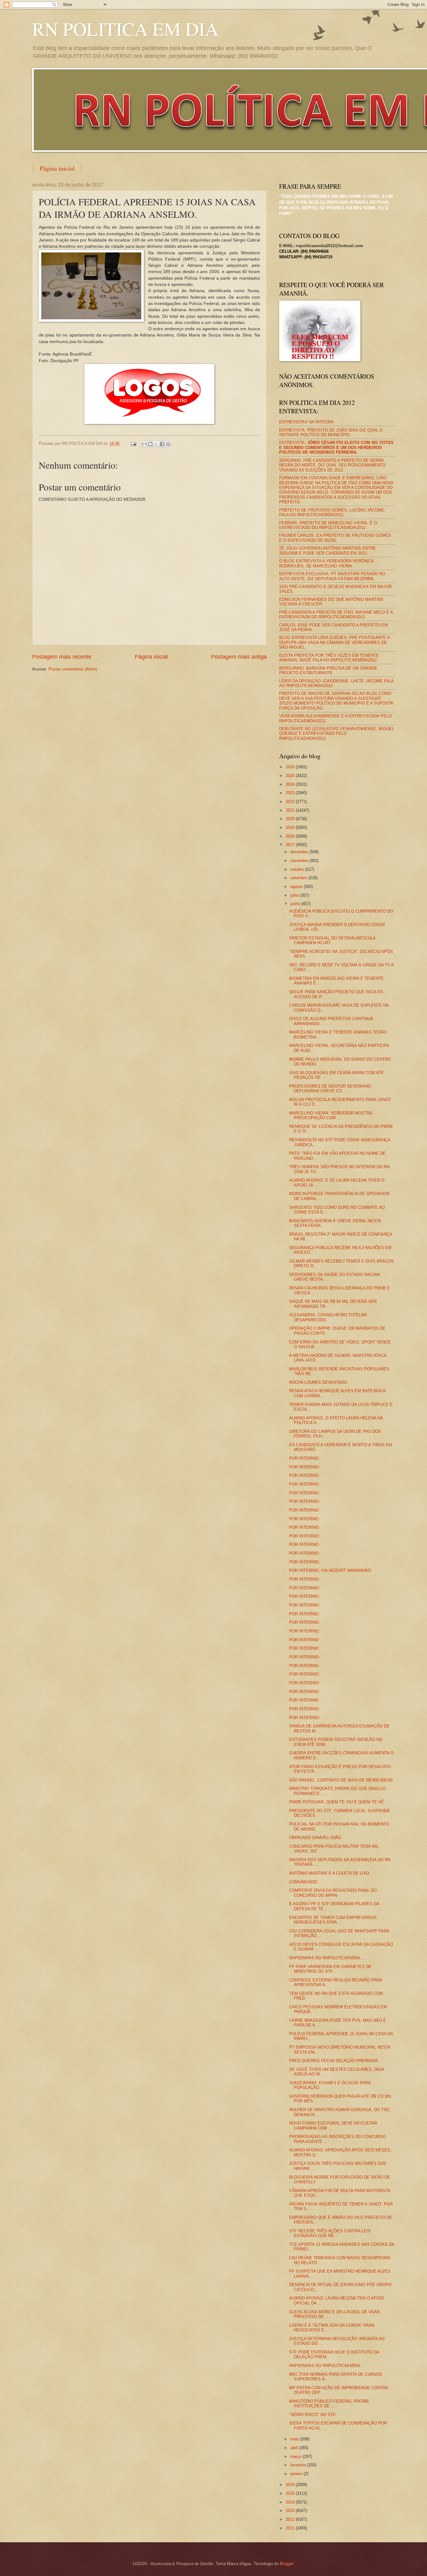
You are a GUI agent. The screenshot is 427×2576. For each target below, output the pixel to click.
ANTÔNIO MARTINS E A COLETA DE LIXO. (330, 1873)
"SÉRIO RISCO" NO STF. (313, 2415)
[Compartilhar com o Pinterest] (168, 444)
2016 (291, 2485)
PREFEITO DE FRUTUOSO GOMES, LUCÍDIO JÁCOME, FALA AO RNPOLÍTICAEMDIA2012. (332, 512)
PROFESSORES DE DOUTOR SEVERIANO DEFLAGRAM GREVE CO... (330, 1089)
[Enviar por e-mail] (144, 444)
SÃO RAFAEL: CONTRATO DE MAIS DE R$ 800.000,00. (341, 1780)
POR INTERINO (304, 1700)
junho (296, 904)
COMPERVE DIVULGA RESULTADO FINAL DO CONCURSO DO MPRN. (333, 1893)
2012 (291, 2519)
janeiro (297, 2474)
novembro (300, 861)
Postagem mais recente (62, 657)
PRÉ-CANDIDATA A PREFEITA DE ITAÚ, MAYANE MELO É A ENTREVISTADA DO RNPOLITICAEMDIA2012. (336, 615)
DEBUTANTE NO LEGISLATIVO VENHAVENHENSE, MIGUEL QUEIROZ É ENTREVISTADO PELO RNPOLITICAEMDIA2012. (337, 734)
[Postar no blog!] (150, 444)
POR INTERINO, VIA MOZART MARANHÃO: (331, 1570)
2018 (291, 836)
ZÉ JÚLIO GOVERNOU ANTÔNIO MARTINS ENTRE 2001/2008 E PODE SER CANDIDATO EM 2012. (328, 551)
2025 (291, 776)
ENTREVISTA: (336, 447)
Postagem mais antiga (239, 657)
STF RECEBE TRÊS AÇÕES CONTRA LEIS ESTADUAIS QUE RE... (330, 2233)
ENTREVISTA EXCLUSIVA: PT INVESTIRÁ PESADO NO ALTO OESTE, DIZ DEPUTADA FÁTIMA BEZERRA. (332, 576)
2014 (291, 2502)
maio (295, 2439)
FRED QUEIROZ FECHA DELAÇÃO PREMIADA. (334, 2061)
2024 (291, 784)
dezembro (300, 852)
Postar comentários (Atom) (73, 669)
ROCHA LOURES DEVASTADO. (319, 1382)
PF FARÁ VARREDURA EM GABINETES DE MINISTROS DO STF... (330, 1969)
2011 (291, 2528)
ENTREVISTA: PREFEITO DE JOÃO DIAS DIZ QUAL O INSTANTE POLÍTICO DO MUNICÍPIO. (331, 432)
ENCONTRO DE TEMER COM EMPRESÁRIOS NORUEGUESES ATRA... (333, 1920)
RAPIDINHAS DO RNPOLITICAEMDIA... (327, 1958)
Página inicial (57, 168)
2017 (291, 845)
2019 (291, 827)
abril (295, 2448)
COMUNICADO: (304, 1882)
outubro (298, 869)
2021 (291, 810)
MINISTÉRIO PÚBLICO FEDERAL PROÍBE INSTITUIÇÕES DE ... (329, 2404)
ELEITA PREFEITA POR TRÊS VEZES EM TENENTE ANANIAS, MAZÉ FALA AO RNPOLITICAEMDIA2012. (329, 658)
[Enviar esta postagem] (133, 443)
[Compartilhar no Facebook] (162, 444)
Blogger (286, 2564)
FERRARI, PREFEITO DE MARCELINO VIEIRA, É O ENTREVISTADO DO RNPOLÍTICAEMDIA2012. (328, 525)
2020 (291, 819)
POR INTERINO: (304, 1458)
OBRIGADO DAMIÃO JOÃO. (316, 1838)
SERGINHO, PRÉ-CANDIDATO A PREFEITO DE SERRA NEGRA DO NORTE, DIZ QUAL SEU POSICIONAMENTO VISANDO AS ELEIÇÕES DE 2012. (332, 465)
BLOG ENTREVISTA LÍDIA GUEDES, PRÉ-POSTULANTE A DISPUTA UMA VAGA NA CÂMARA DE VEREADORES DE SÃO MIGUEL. (334, 642)
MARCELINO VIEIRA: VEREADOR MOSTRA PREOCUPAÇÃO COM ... (331, 1115)
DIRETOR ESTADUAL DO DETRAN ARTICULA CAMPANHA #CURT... (332, 940)
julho (295, 895)
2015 (291, 2493)
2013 (291, 2511)
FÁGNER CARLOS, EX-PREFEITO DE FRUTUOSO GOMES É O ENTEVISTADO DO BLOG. (335, 538)
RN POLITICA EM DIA (125, 29)
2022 (291, 802)
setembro (299, 878)
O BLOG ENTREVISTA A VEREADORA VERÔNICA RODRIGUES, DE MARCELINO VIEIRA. (326, 563)
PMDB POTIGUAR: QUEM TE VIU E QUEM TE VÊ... (338, 1802)
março (297, 2456)
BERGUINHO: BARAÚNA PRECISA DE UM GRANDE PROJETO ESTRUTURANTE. (328, 670)
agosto (297, 887)
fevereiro (299, 2465)
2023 (291, 793)
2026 (291, 767)
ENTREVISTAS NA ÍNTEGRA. (307, 422)
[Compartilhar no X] (156, 444)
